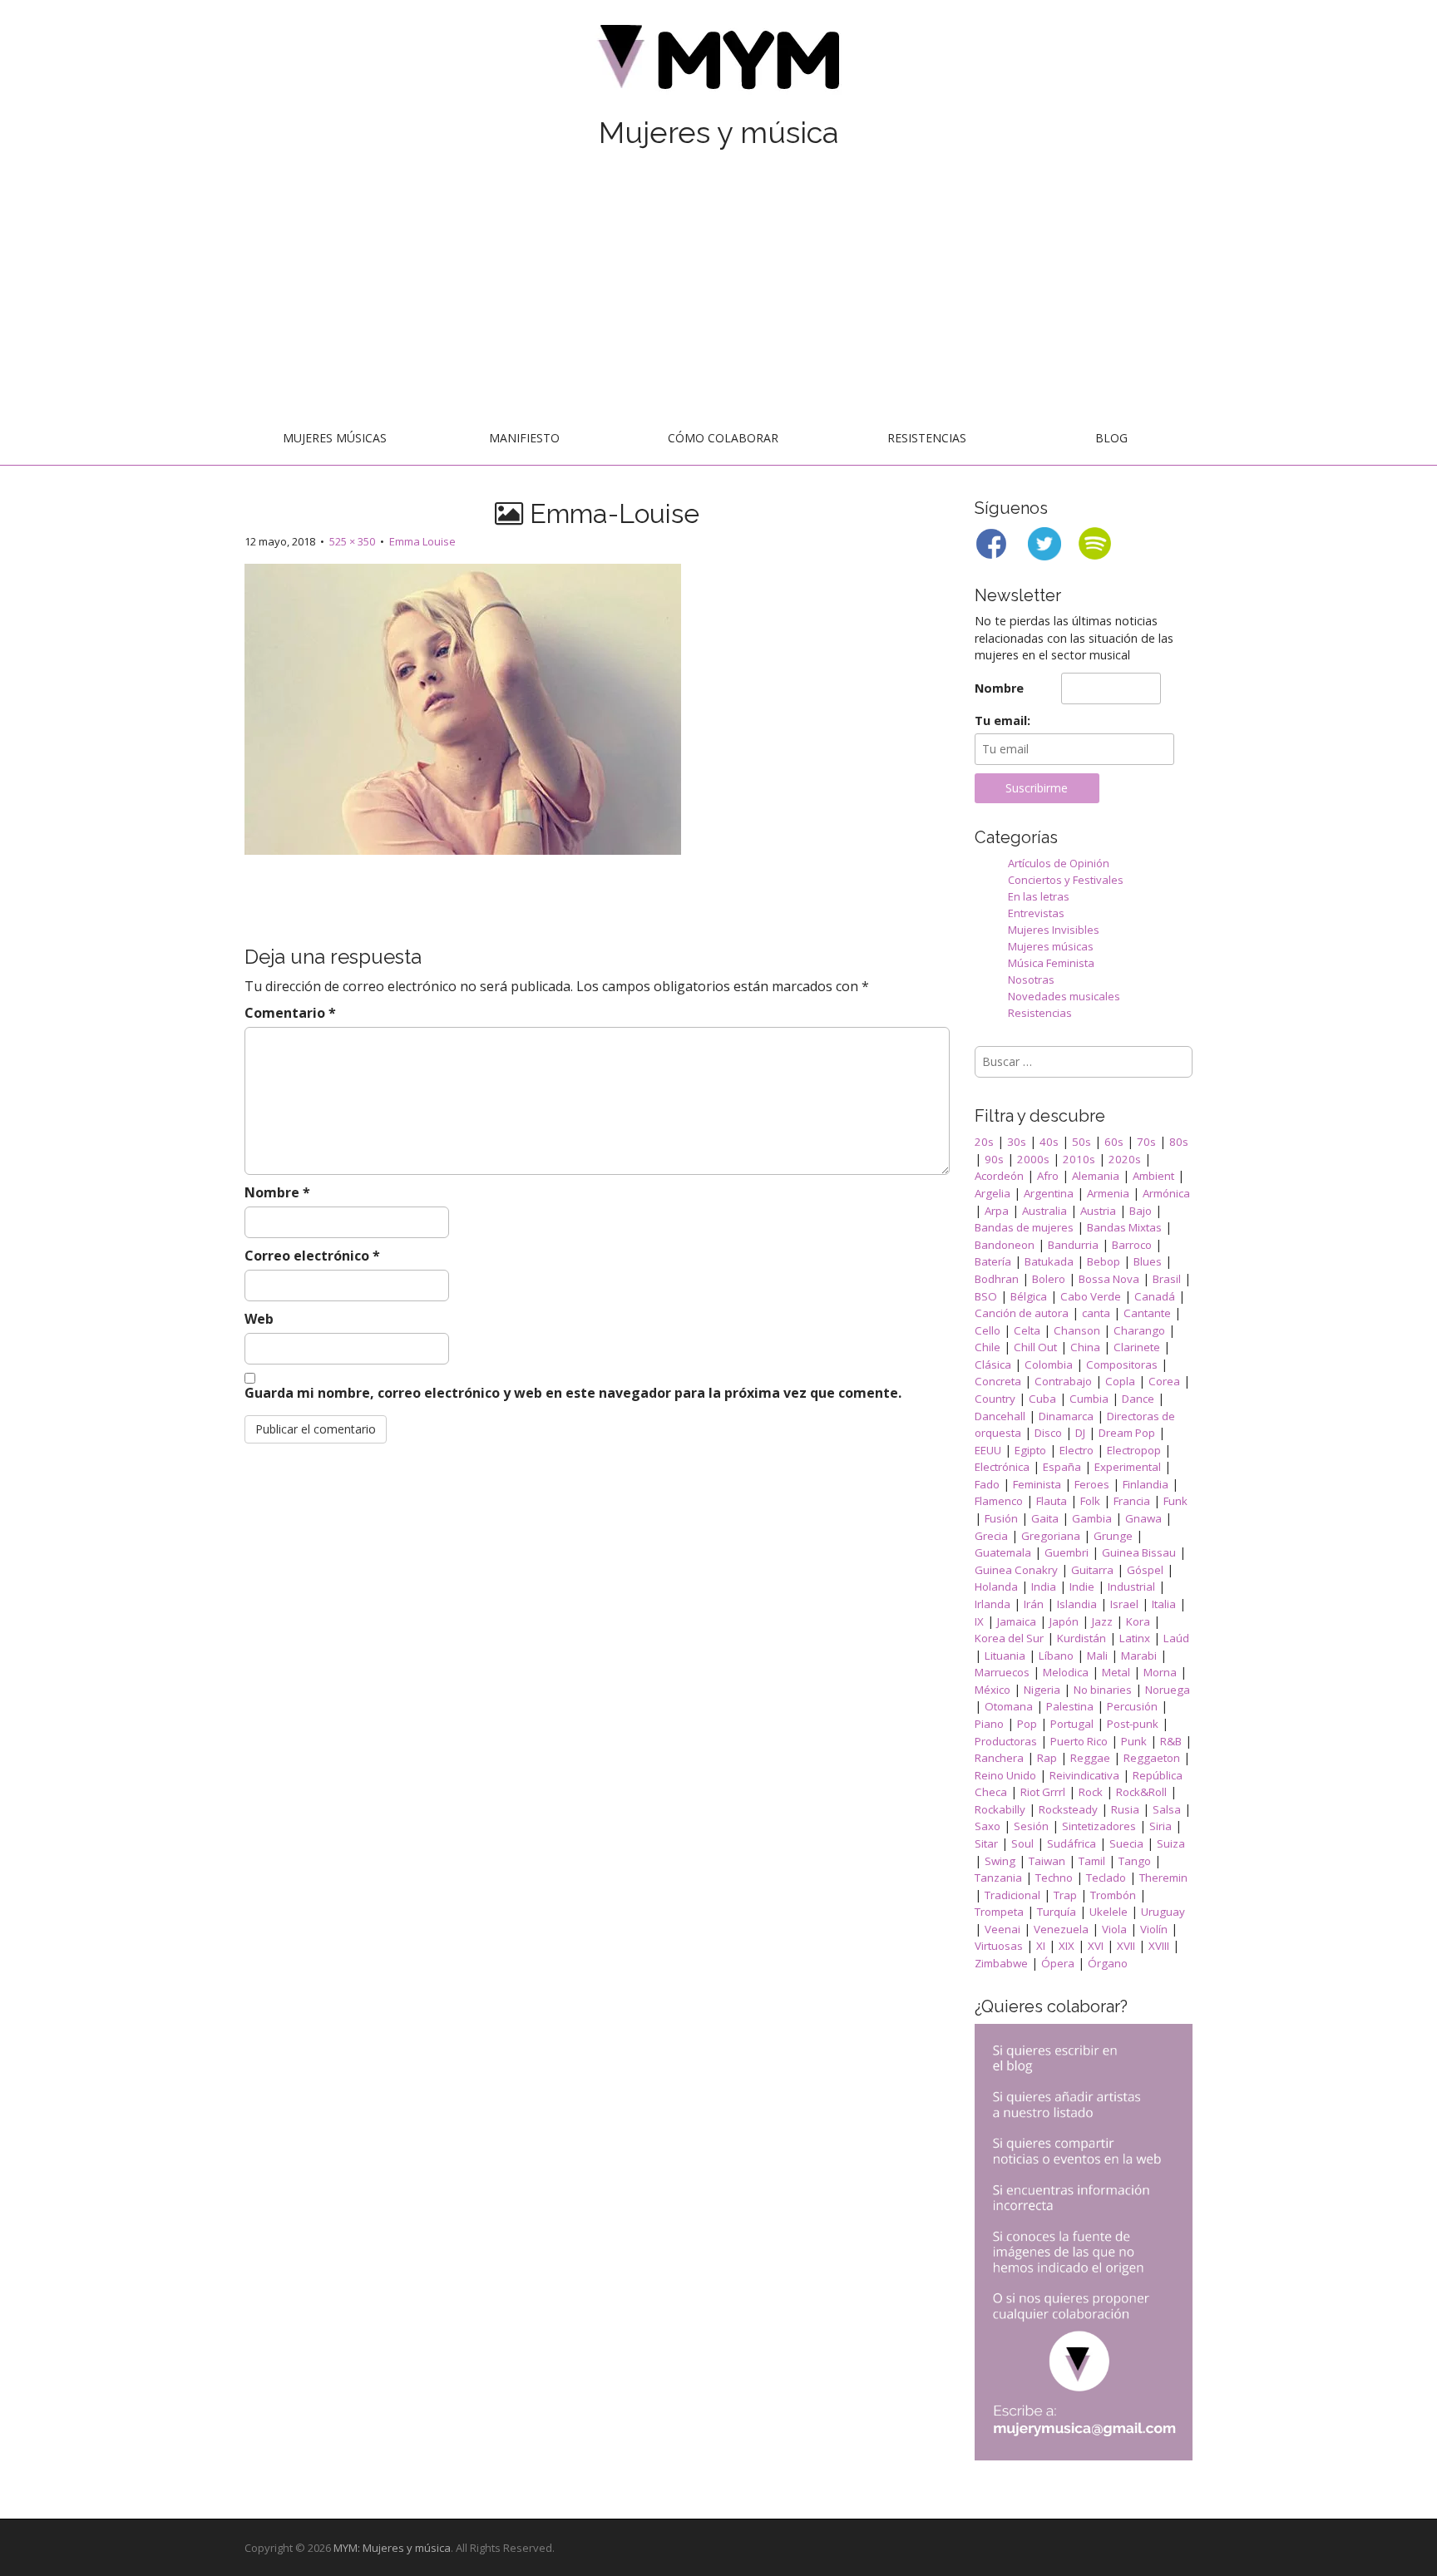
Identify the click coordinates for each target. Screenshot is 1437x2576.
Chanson (1077, 1330)
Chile (988, 1347)
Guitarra (1092, 1570)
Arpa (997, 1211)
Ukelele (1109, 1912)
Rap (1047, 1758)
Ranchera (999, 1758)
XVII (1126, 1946)
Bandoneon (1005, 1245)
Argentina (1049, 1193)
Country (995, 1399)
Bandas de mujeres (1024, 1227)
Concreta (998, 1381)
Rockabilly (1000, 1809)
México (993, 1690)
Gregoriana (1051, 1536)
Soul (1022, 1843)
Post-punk (1133, 1724)
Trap (1065, 1895)
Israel (1124, 1604)
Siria (1160, 1826)
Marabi (1139, 1656)
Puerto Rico (1079, 1741)
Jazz (1102, 1621)
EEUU (988, 1450)
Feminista (1037, 1484)
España (1062, 1467)
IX (979, 1621)
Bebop (1104, 1261)
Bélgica (1029, 1296)
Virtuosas (999, 1946)
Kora (1138, 1621)
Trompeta (999, 1912)
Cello (988, 1330)
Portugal (1072, 1724)
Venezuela (1061, 1929)
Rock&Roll (1141, 1792)
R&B (1171, 1741)
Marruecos (1002, 1672)
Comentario (290, 1013)
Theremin (1163, 1878)
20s (984, 1142)
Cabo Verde (1091, 1296)
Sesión (1031, 1826)
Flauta (1052, 1501)
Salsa (1167, 1809)
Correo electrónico (312, 1256)
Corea (1164, 1381)
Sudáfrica (1072, 1843)
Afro (1048, 1176)
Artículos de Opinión (1059, 863)
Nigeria (1042, 1690)
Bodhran (997, 1279)
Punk (1134, 1741)
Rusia (1125, 1809)
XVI (1096, 1946)
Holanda (996, 1587)
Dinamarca (1066, 1416)
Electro (1077, 1450)
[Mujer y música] (718, 63)
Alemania (1096, 1176)
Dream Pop (1127, 1433)
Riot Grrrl (1043, 1792)
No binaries (1103, 1690)
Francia (1132, 1501)
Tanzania (998, 1878)
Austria (1098, 1211)
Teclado (1106, 1878)
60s (1114, 1142)
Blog (1111, 438)
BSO (986, 1296)
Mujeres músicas (335, 438)
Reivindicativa (1084, 1775)
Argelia (993, 1193)
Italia (1164, 1604)
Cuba (1042, 1399)
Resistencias (927, 438)
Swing (1000, 1861)
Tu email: (1002, 720)
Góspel (1145, 1570)
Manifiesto (524, 438)
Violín (1154, 1929)
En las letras (1039, 896)
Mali (1097, 1656)
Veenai (1002, 1929)
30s (1017, 1142)
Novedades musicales (1064, 996)
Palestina (1070, 1706)
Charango (1139, 1330)
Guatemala (1003, 1552)
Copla (1120, 1381)
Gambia (1092, 1518)
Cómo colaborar (723, 438)
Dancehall (1000, 1416)
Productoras (1006, 1741)
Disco (1048, 1433)
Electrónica (1002, 1467)
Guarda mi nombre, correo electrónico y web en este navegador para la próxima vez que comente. (573, 1393)
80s (1179, 1142)
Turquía (1057, 1912)
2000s (1033, 1159)
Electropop (1134, 1450)
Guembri (1067, 1552)
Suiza (1171, 1843)
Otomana (1009, 1706)
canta (1096, 1313)
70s (1146, 1142)
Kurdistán (1081, 1638)
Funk (1175, 1501)
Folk (1090, 1501)
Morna (1160, 1672)
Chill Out (1035, 1347)
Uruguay (1163, 1912)
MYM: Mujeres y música (392, 2548)
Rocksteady (1068, 1809)
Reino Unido (1005, 1775)
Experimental (1128, 1467)
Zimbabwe (1001, 1963)
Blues (1148, 1261)
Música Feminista (1051, 963)
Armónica (1166, 1193)
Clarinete (1137, 1347)
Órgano (1108, 1963)
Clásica (993, 1364)
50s (1081, 1142)
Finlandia (1146, 1484)
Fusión (1001, 1518)
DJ (1080, 1433)
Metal (1116, 1672)
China (1085, 1347)
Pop (1027, 1724)
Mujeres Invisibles (1054, 930)
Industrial (1131, 1587)
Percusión (1132, 1706)
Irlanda (993, 1604)
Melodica (1066, 1672)
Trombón (1113, 1895)
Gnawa (1143, 1518)
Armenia (1108, 1193)
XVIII (1159, 1946)
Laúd (1176, 1638)
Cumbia (1089, 1399)
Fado (987, 1484)
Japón (1064, 1621)
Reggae (1090, 1758)
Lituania (1005, 1656)
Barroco (1132, 1245)
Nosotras (1031, 980)
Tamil (1092, 1861)
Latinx (1135, 1638)
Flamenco (999, 1501)
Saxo (988, 1826)
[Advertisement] (718, 289)
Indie (1082, 1587)
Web (259, 1319)
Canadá (1155, 1296)
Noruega (1168, 1690)
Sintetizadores (1099, 1826)
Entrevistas (1036, 913)
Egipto (1030, 1450)
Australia (1044, 1211)
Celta (1027, 1330)
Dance (1138, 1399)
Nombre (277, 1192)
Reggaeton (1152, 1758)
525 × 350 (352, 541)
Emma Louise (422, 541)
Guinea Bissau (1139, 1552)
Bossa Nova (1109, 1279)
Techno (1054, 1878)
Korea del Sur (1009, 1638)
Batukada (1049, 1261)
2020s (1125, 1159)
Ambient (1153, 1176)
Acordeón (999, 1176)
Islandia (1077, 1604)
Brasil (1167, 1279)
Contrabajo (1063, 1381)
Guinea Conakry (1016, 1570)
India (1044, 1587)
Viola (1114, 1929)
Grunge (1113, 1536)
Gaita (1045, 1518)
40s (1049, 1142)
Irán (1034, 1604)
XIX (1067, 1946)
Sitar (986, 1843)
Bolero (1049, 1279)
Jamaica (1017, 1621)
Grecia (991, 1536)
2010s (1079, 1159)
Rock (1091, 1792)
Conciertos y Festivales (1066, 880)
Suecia (1126, 1843)
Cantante (1147, 1313)
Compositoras (1122, 1364)
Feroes (1092, 1484)
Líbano (1056, 1656)
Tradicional (1012, 1895)
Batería (993, 1261)
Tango (1135, 1861)
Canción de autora (1022, 1313)
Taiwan (1047, 1861)
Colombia (1049, 1364)
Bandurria (1073, 1245)
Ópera (1058, 1963)
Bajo (1141, 1211)
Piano (989, 1724)
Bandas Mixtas (1124, 1227)
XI (1041, 1946)
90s (994, 1159)
